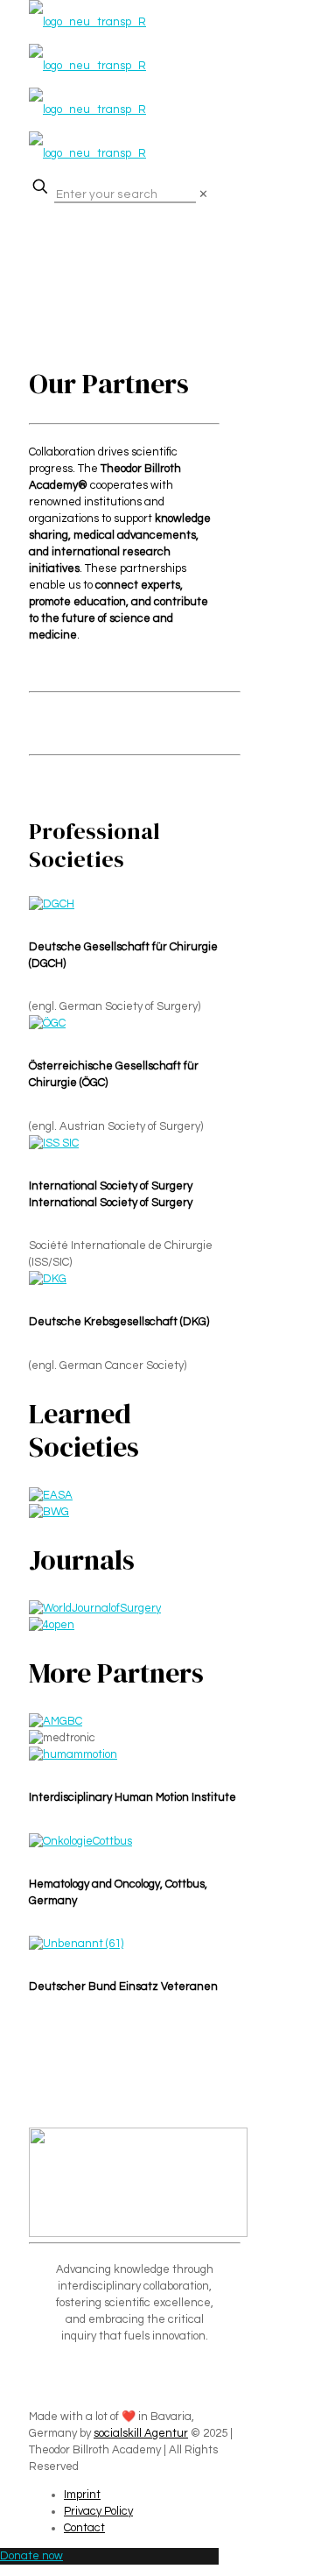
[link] (203, 194)
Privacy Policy (98, 2511)
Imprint (82, 2495)
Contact (84, 2528)
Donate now (31, 2556)
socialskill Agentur (141, 2433)
